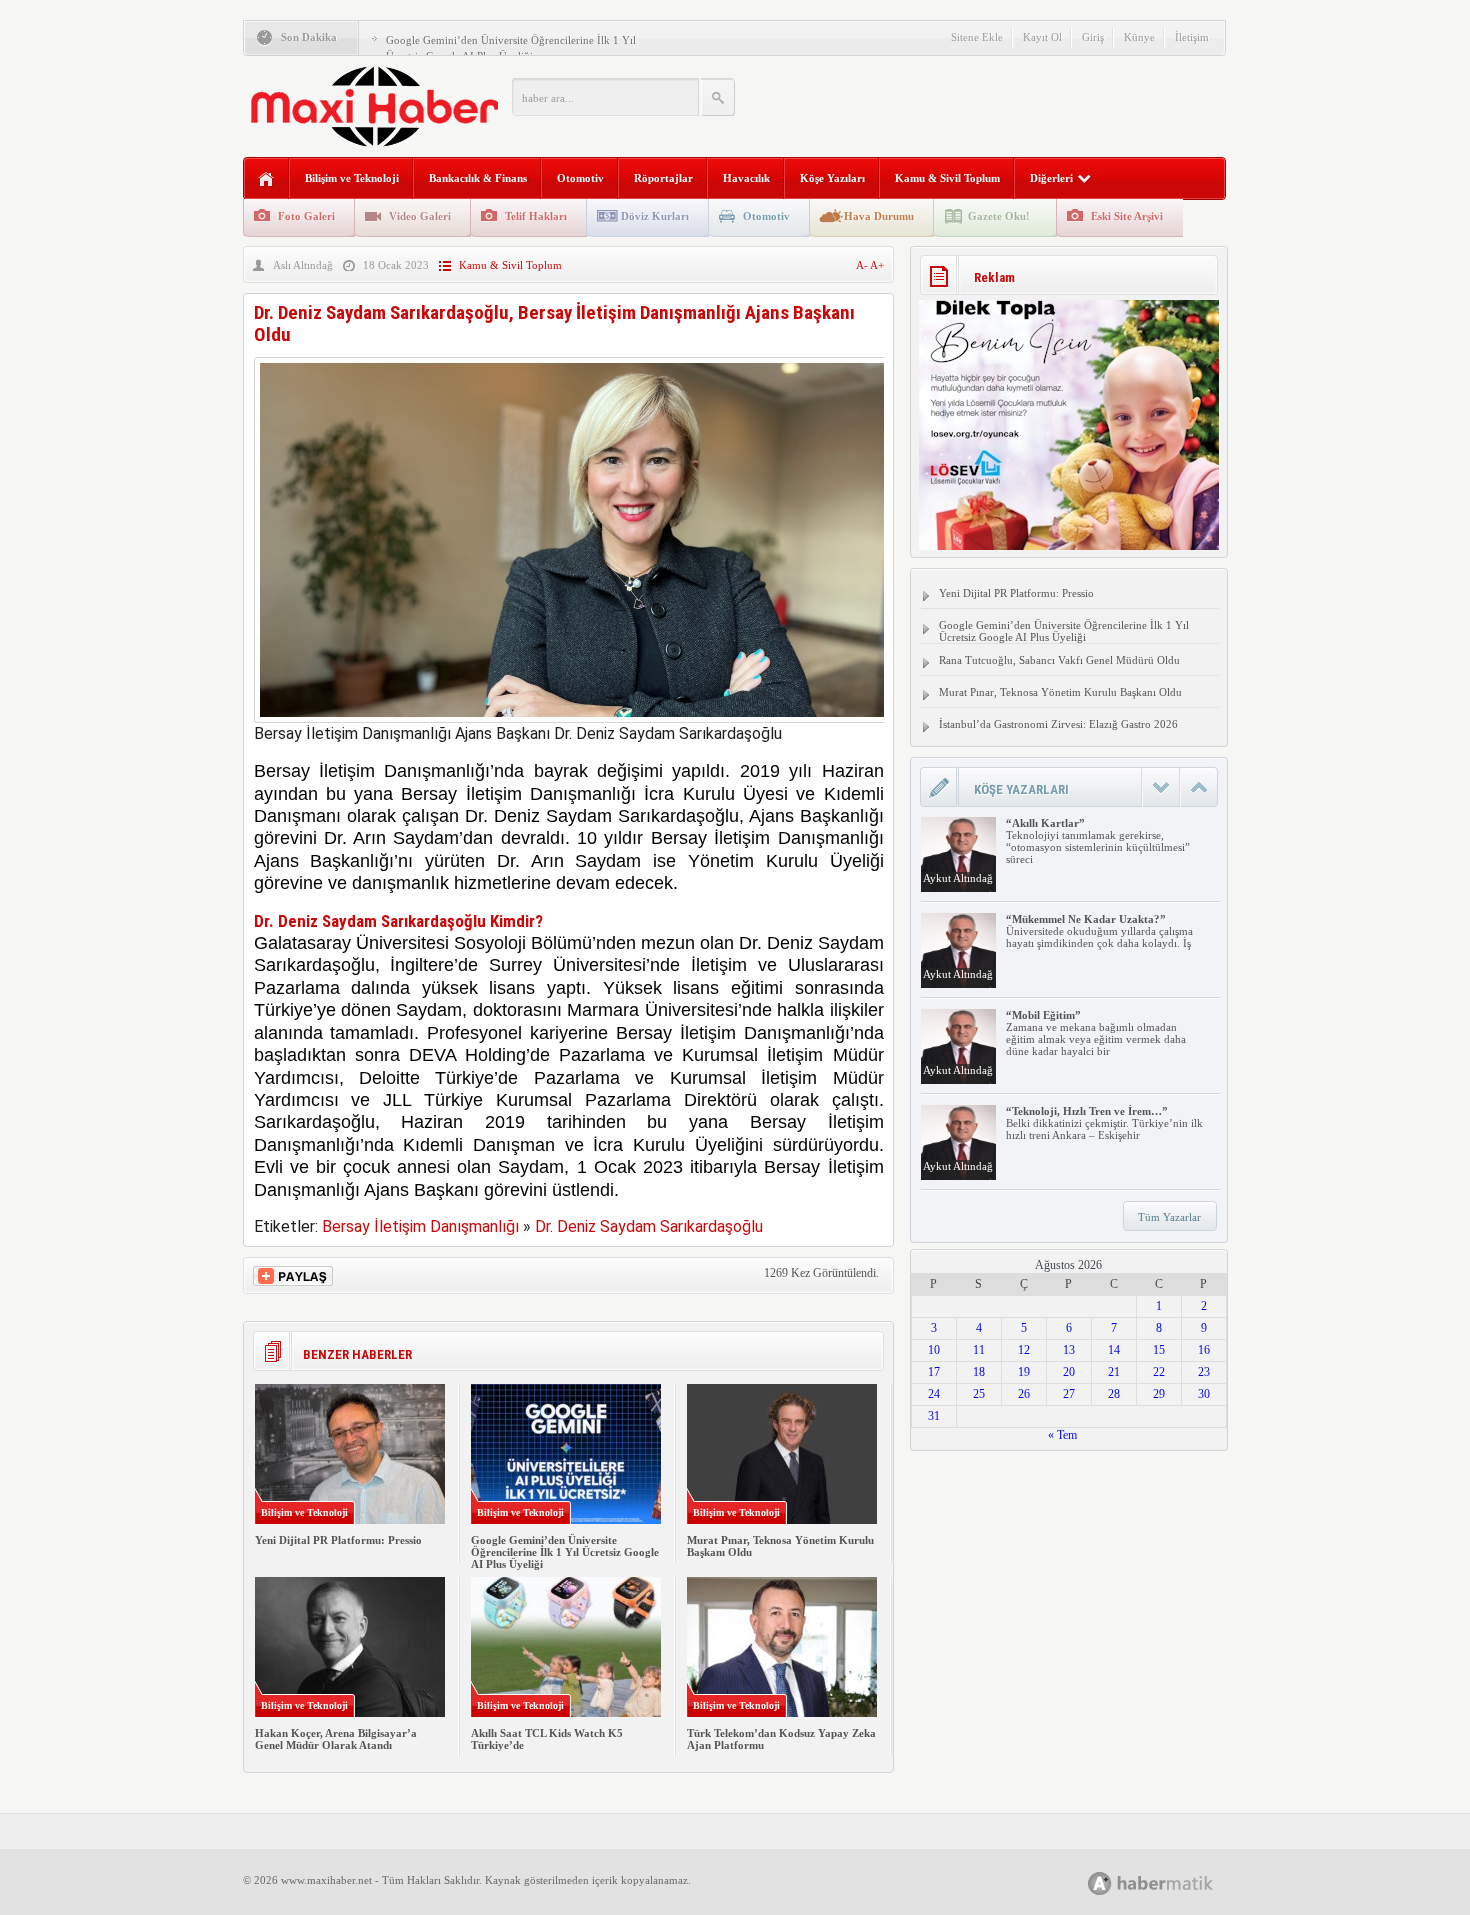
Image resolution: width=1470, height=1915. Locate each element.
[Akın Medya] (1100, 1883)
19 (1024, 1372)
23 (1204, 1372)
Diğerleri (1051, 178)
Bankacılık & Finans (478, 178)
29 (1159, 1394)
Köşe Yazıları (832, 178)
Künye (1139, 37)
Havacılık (746, 178)
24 (934, 1394)
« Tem (1062, 1435)
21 (1114, 1372)
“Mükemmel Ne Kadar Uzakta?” (1086, 919)
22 (1159, 1372)
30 (1204, 1394)
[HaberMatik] (1172, 1882)
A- (863, 265)
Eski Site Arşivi (1127, 216)
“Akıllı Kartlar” (1045, 823)
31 (934, 1416)
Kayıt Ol (1042, 37)
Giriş (1093, 37)
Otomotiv (580, 178)
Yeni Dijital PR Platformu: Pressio (338, 1540)
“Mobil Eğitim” (1043, 1015)
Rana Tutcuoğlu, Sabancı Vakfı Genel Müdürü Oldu (1059, 660)
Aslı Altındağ (303, 265)
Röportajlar (663, 178)
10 (934, 1350)
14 (1114, 1350)
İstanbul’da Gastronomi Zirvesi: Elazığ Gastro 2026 (1058, 724)
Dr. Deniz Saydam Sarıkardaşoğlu (649, 1226)
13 (1069, 1350)
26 (1024, 1394)
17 (934, 1372)
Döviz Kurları (655, 216)
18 (979, 1372)
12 (1024, 1350)
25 (979, 1394)
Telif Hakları (536, 216)
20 (1069, 1372)
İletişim (1192, 37)
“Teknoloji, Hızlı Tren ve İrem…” (1087, 1111)
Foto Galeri (306, 216)
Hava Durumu (879, 216)
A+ (877, 265)
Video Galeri (420, 216)
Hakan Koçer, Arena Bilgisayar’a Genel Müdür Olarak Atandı (336, 1739)
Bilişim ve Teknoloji (352, 178)
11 (979, 1350)
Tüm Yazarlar (1169, 1217)
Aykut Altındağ (958, 878)
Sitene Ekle (977, 37)
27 (1069, 1394)
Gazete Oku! (999, 216)
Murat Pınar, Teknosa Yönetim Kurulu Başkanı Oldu (1060, 692)
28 (1114, 1394)
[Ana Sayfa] (266, 179)
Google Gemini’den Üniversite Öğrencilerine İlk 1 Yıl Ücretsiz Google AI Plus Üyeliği (565, 1552)
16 (1204, 1350)
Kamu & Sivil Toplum (947, 178)
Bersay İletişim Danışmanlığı (420, 1226)
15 (1159, 1350)
